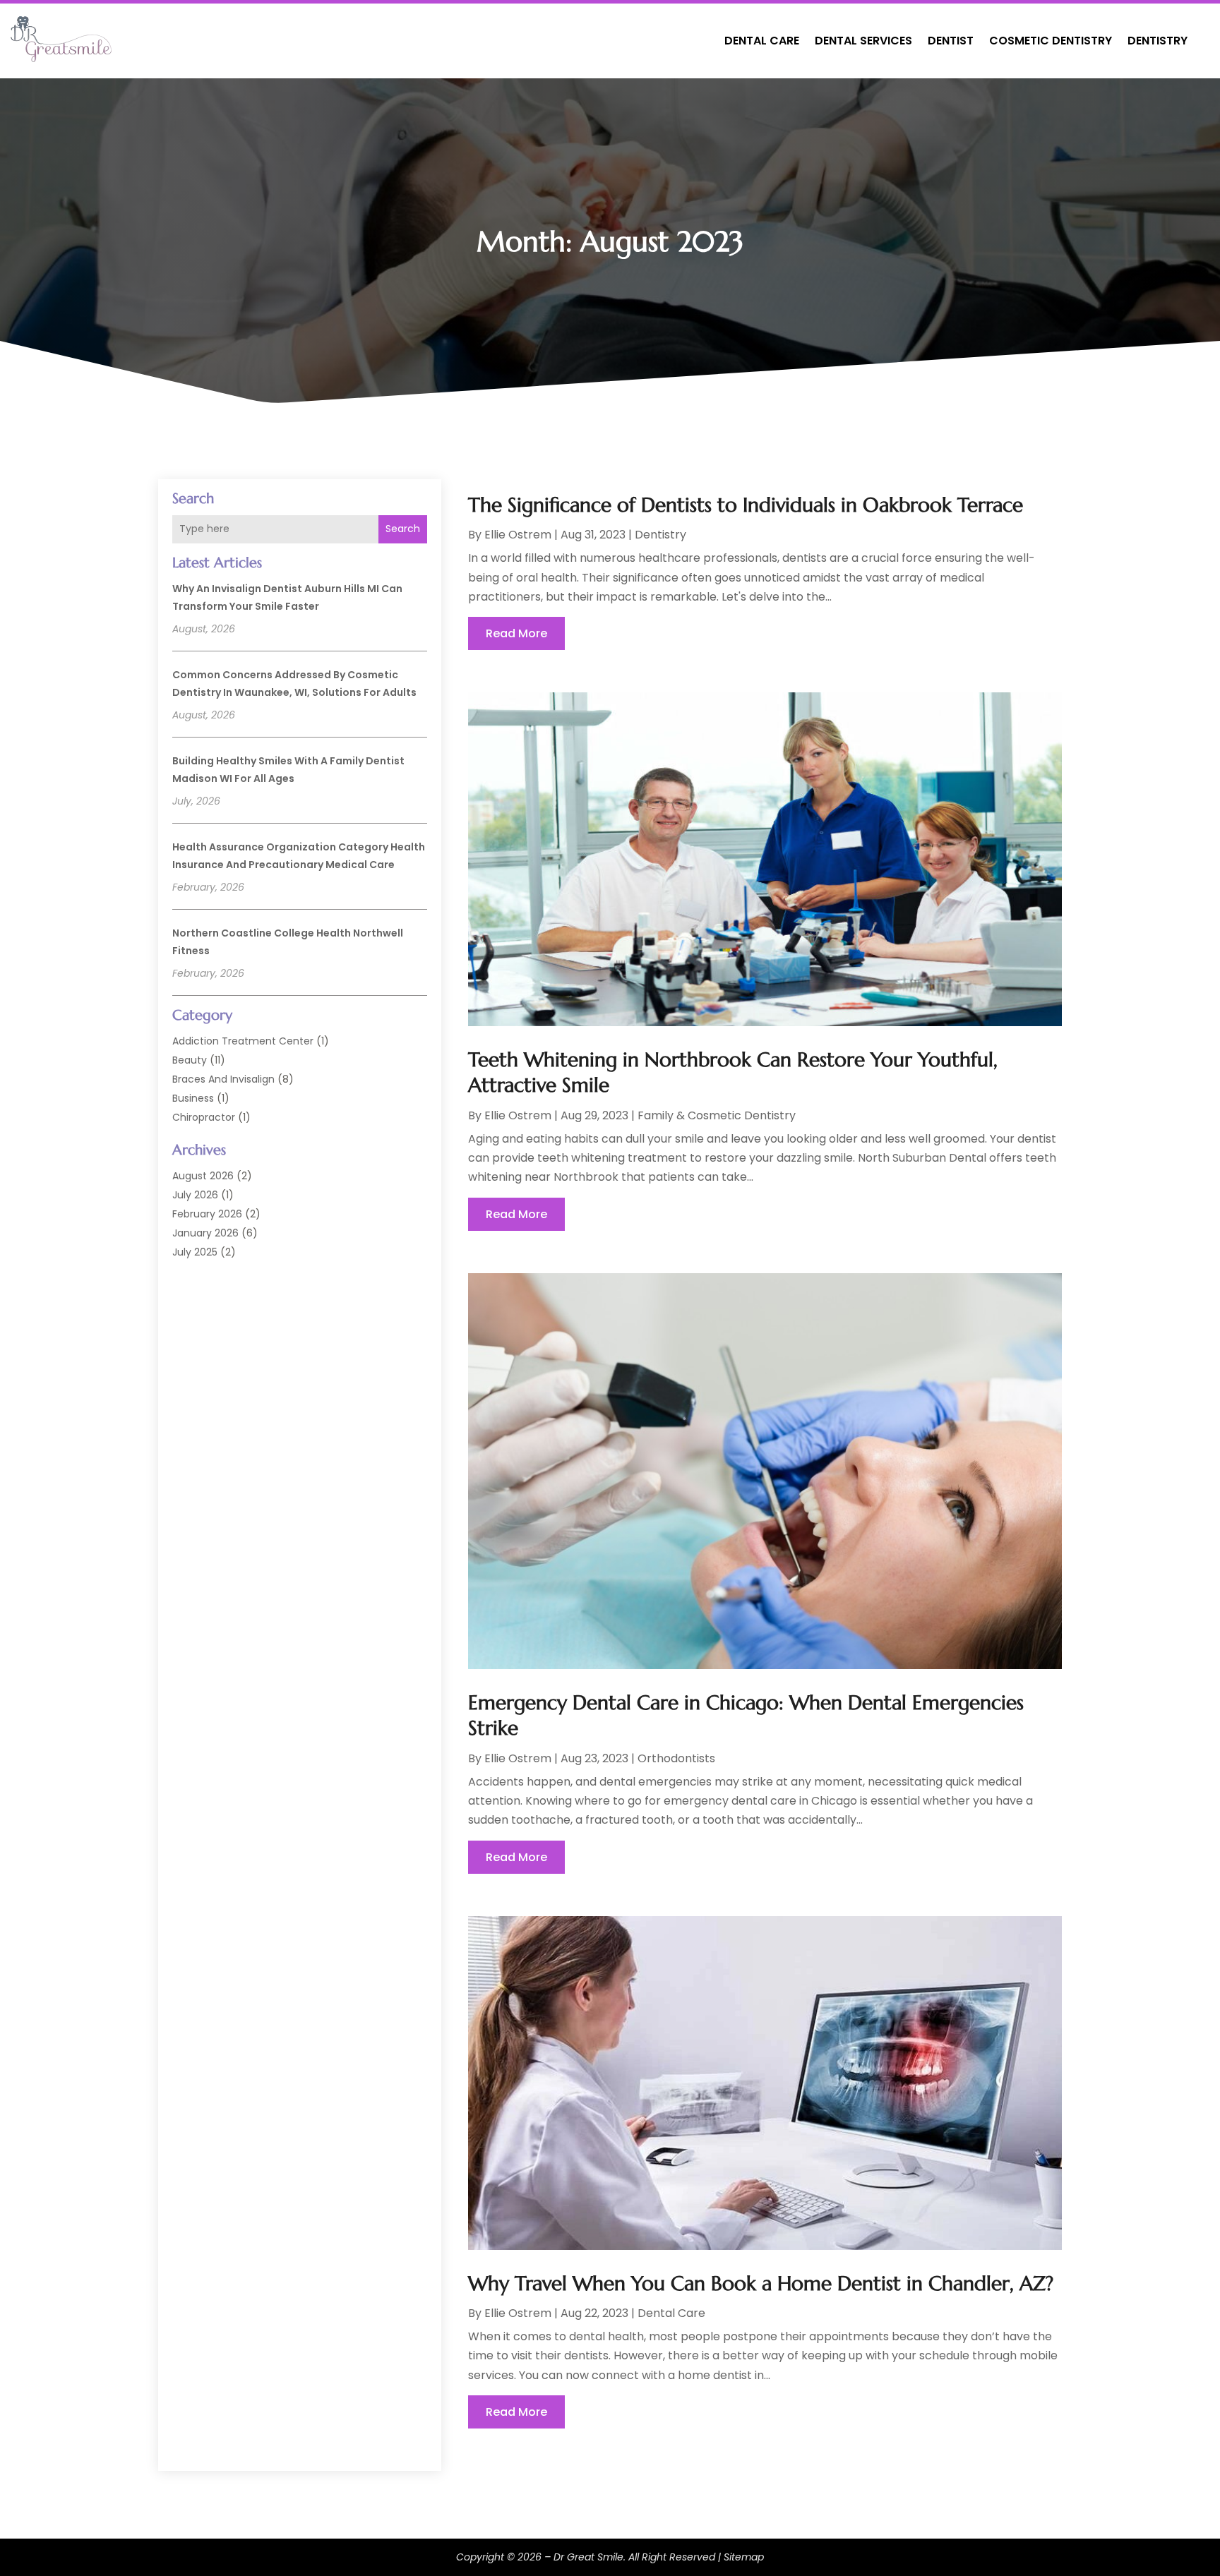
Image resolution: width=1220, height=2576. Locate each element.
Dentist (951, 41)
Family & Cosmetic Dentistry (717, 1115)
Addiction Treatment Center (243, 1041)
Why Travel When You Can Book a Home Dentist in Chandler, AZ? (761, 2283)
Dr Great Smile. (590, 2557)
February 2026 (207, 1214)
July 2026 (195, 1195)
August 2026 (203, 1176)
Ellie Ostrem (518, 535)
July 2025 (195, 1252)
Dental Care (762, 41)
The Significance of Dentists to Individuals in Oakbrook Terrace (746, 505)
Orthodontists (676, 1758)
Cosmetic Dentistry (1051, 41)
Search (403, 529)
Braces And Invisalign (223, 1079)
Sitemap (744, 2557)
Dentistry (1158, 41)
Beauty (190, 1060)
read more (516, 633)
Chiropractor (204, 1117)
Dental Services (863, 41)
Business (193, 1098)
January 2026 (205, 1233)
